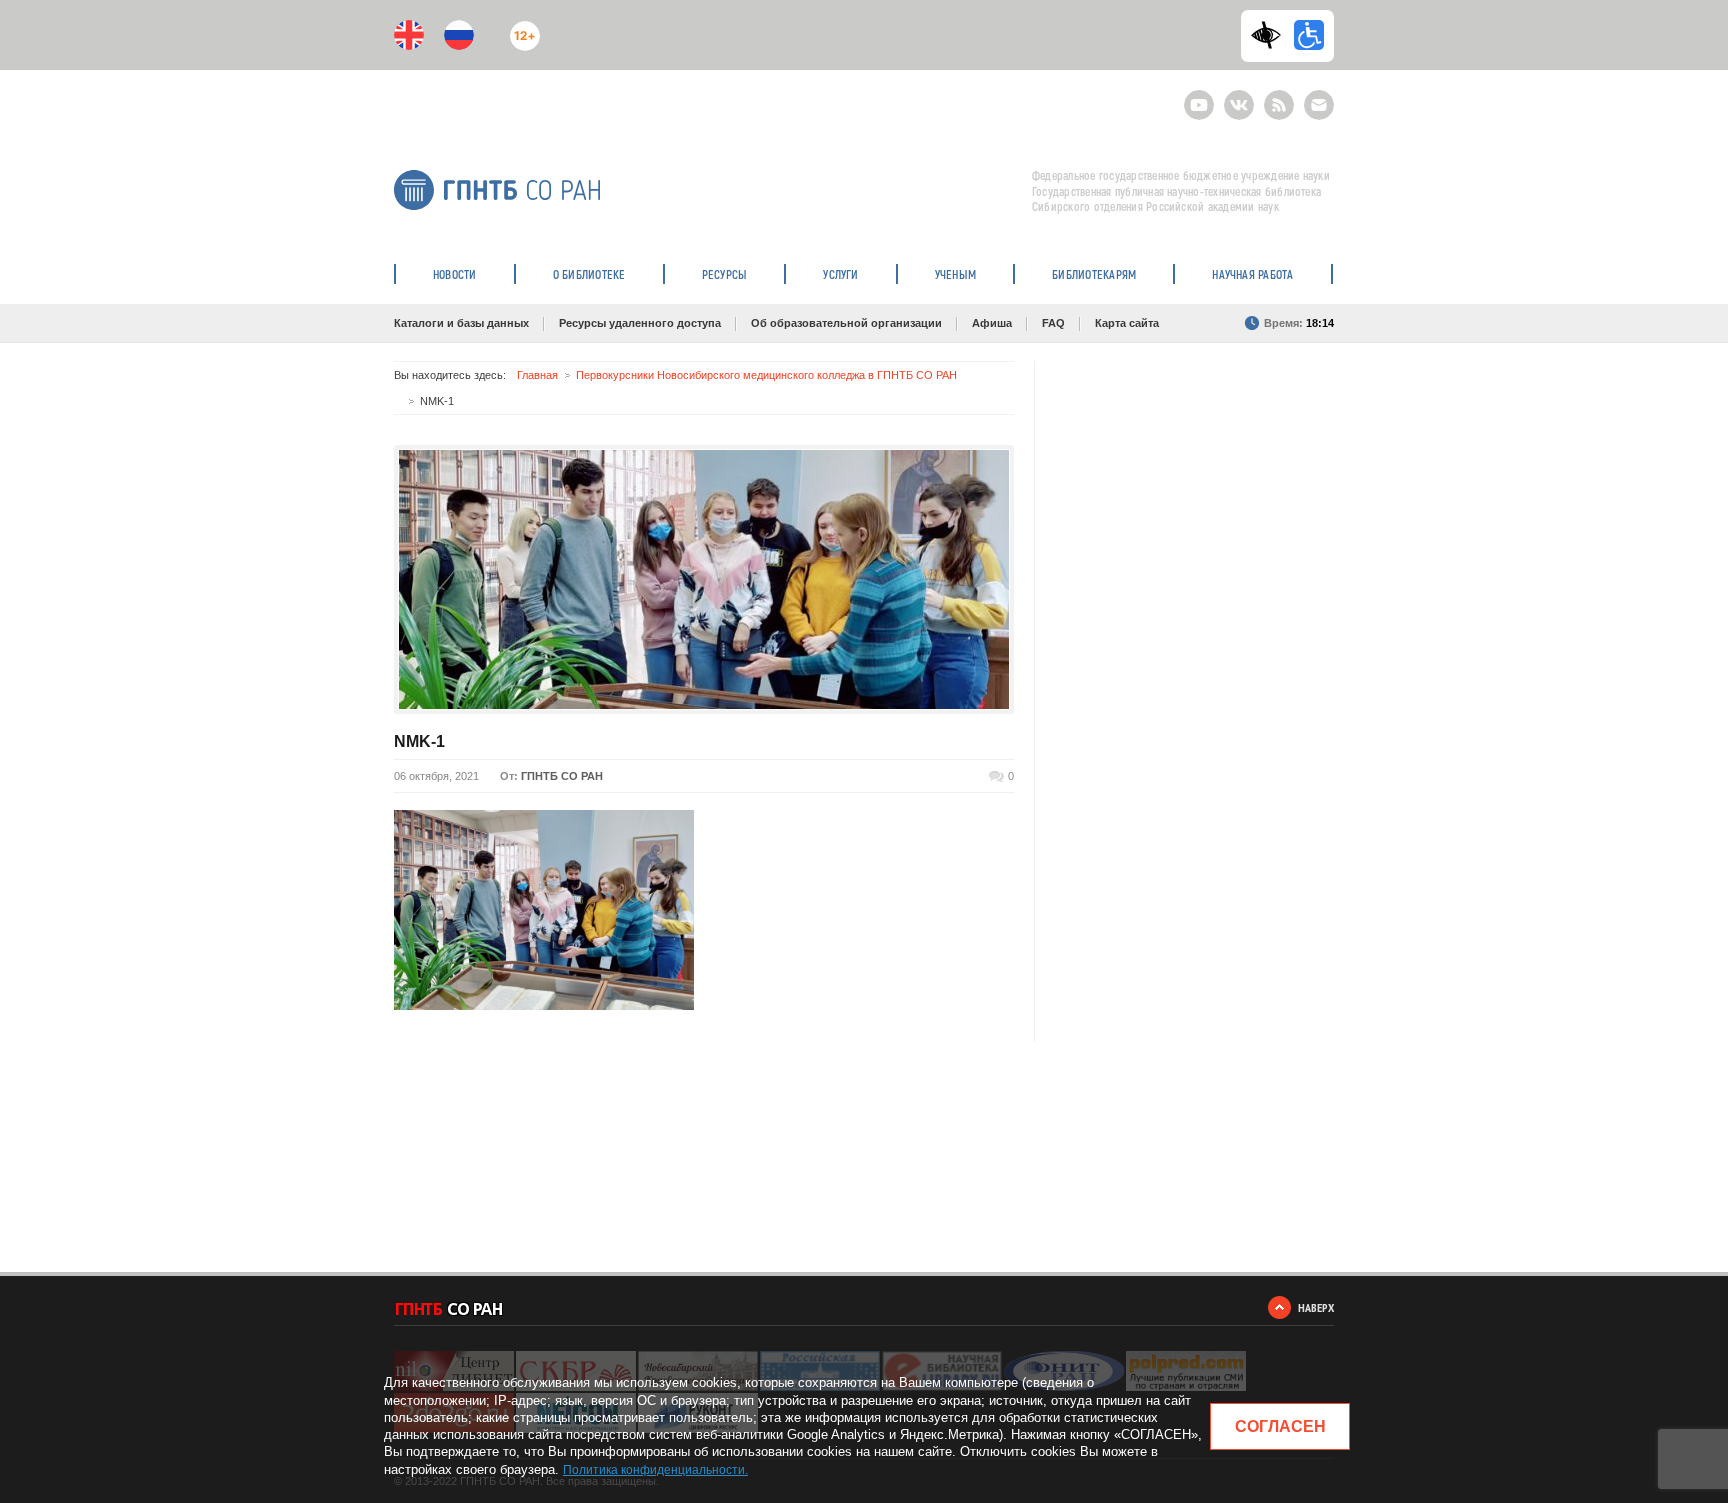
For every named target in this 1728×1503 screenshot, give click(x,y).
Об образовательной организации (846, 323)
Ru (459, 35)
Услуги (840, 274)
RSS (1276, 96)
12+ (520, 27)
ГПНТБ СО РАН (562, 776)
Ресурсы (725, 274)
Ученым (955, 274)
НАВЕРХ (1316, 1307)
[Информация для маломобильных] (1309, 35)
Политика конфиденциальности (654, 1470)
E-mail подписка (1319, 105)
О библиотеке (589, 274)
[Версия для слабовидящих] (1271, 35)
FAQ (1053, 323)
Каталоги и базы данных (461, 323)
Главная (537, 375)
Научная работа (1252, 274)
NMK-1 (419, 741)
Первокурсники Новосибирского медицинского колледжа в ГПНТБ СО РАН (766, 375)
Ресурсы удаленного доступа (640, 323)
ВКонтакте (1239, 96)
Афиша (992, 323)
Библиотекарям (1094, 274)
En (409, 35)
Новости (455, 274)
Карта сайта (1127, 323)
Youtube (1199, 96)
